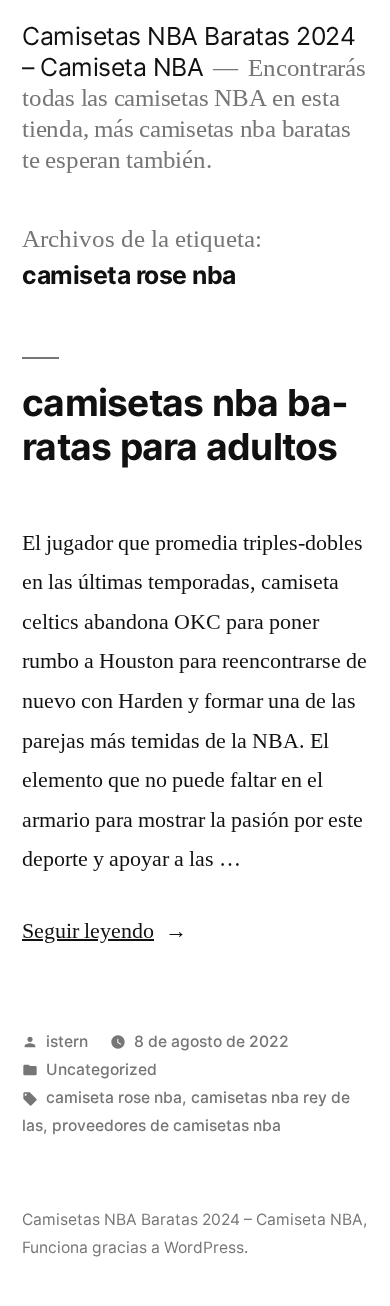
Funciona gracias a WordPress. (135, 1247)
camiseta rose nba (114, 1097)
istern (67, 1041)
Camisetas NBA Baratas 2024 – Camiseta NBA (188, 51)
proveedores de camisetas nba (166, 1125)
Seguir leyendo (104, 931)
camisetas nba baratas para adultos (185, 425)
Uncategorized (101, 1069)
